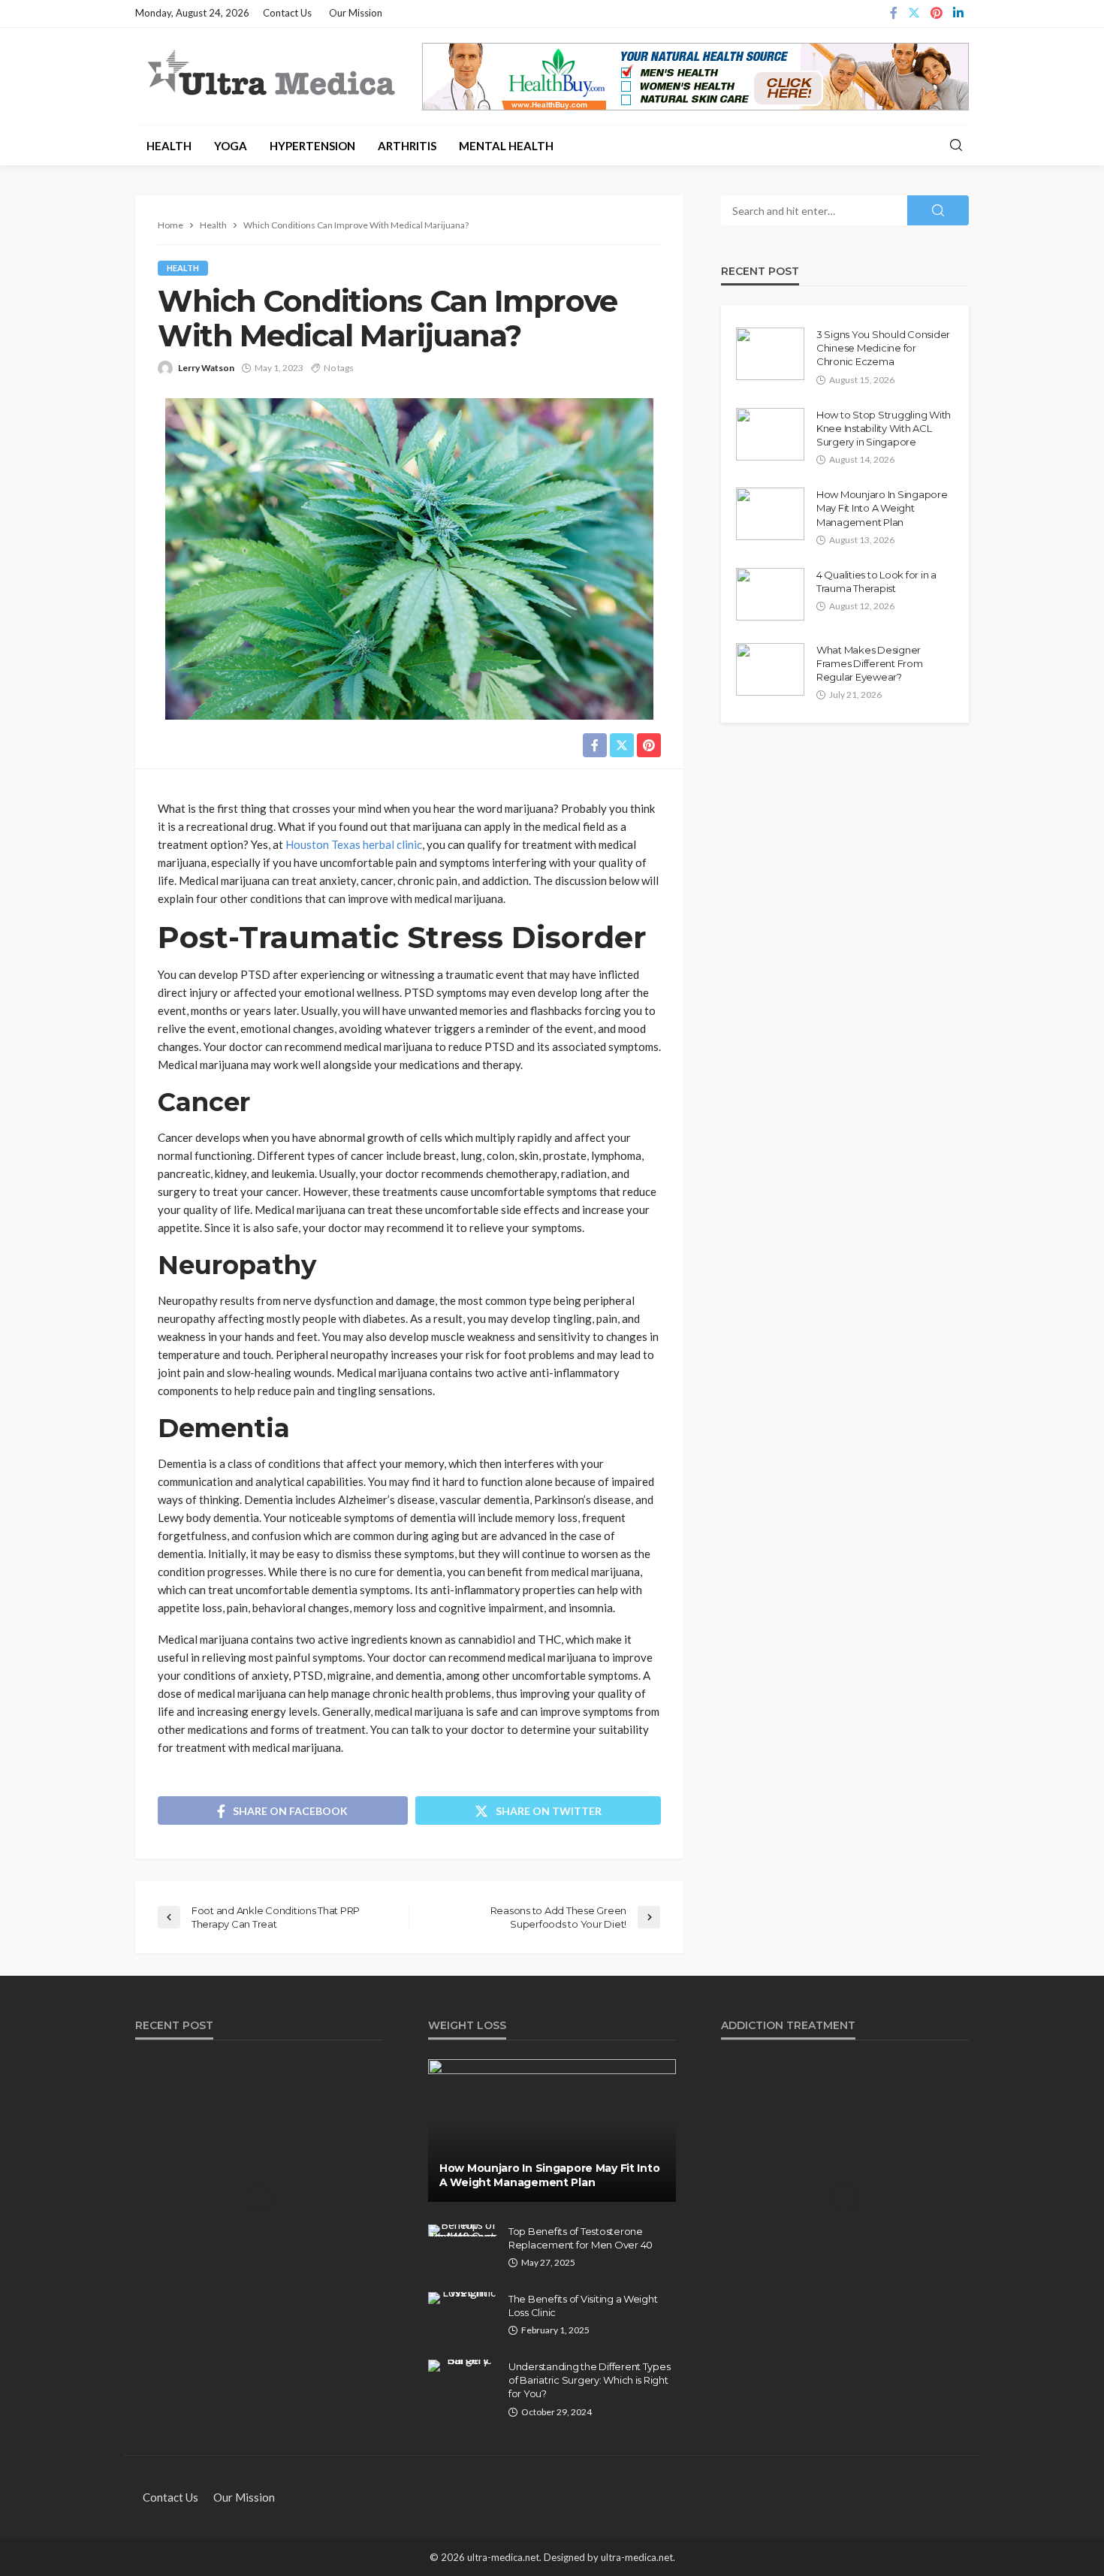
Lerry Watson (206, 368)
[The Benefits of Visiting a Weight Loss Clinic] (463, 2298)
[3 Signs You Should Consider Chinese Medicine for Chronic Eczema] (770, 354)
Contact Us (287, 13)
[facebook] (894, 14)
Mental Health (506, 146)
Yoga (231, 146)
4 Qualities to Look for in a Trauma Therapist (876, 581)
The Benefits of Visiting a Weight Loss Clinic (583, 2306)
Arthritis (407, 146)
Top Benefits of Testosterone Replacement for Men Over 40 (581, 2238)
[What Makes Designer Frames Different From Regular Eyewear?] (770, 669)
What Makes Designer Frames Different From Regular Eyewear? (870, 663)
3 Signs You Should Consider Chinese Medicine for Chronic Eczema (883, 348)
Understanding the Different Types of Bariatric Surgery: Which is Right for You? (589, 2380)
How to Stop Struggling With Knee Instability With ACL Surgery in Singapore (884, 428)
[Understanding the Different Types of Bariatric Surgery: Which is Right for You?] (463, 2366)
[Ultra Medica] (270, 74)
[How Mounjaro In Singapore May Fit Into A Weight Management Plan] (770, 514)
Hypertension (312, 146)
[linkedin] (958, 14)
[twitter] (914, 14)
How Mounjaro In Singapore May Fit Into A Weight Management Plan (882, 508)
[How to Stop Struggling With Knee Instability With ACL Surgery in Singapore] (770, 434)
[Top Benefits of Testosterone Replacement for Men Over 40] (463, 2230)
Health (169, 146)
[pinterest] (937, 14)
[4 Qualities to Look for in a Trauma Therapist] (770, 594)
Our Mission (356, 13)
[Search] (956, 146)
